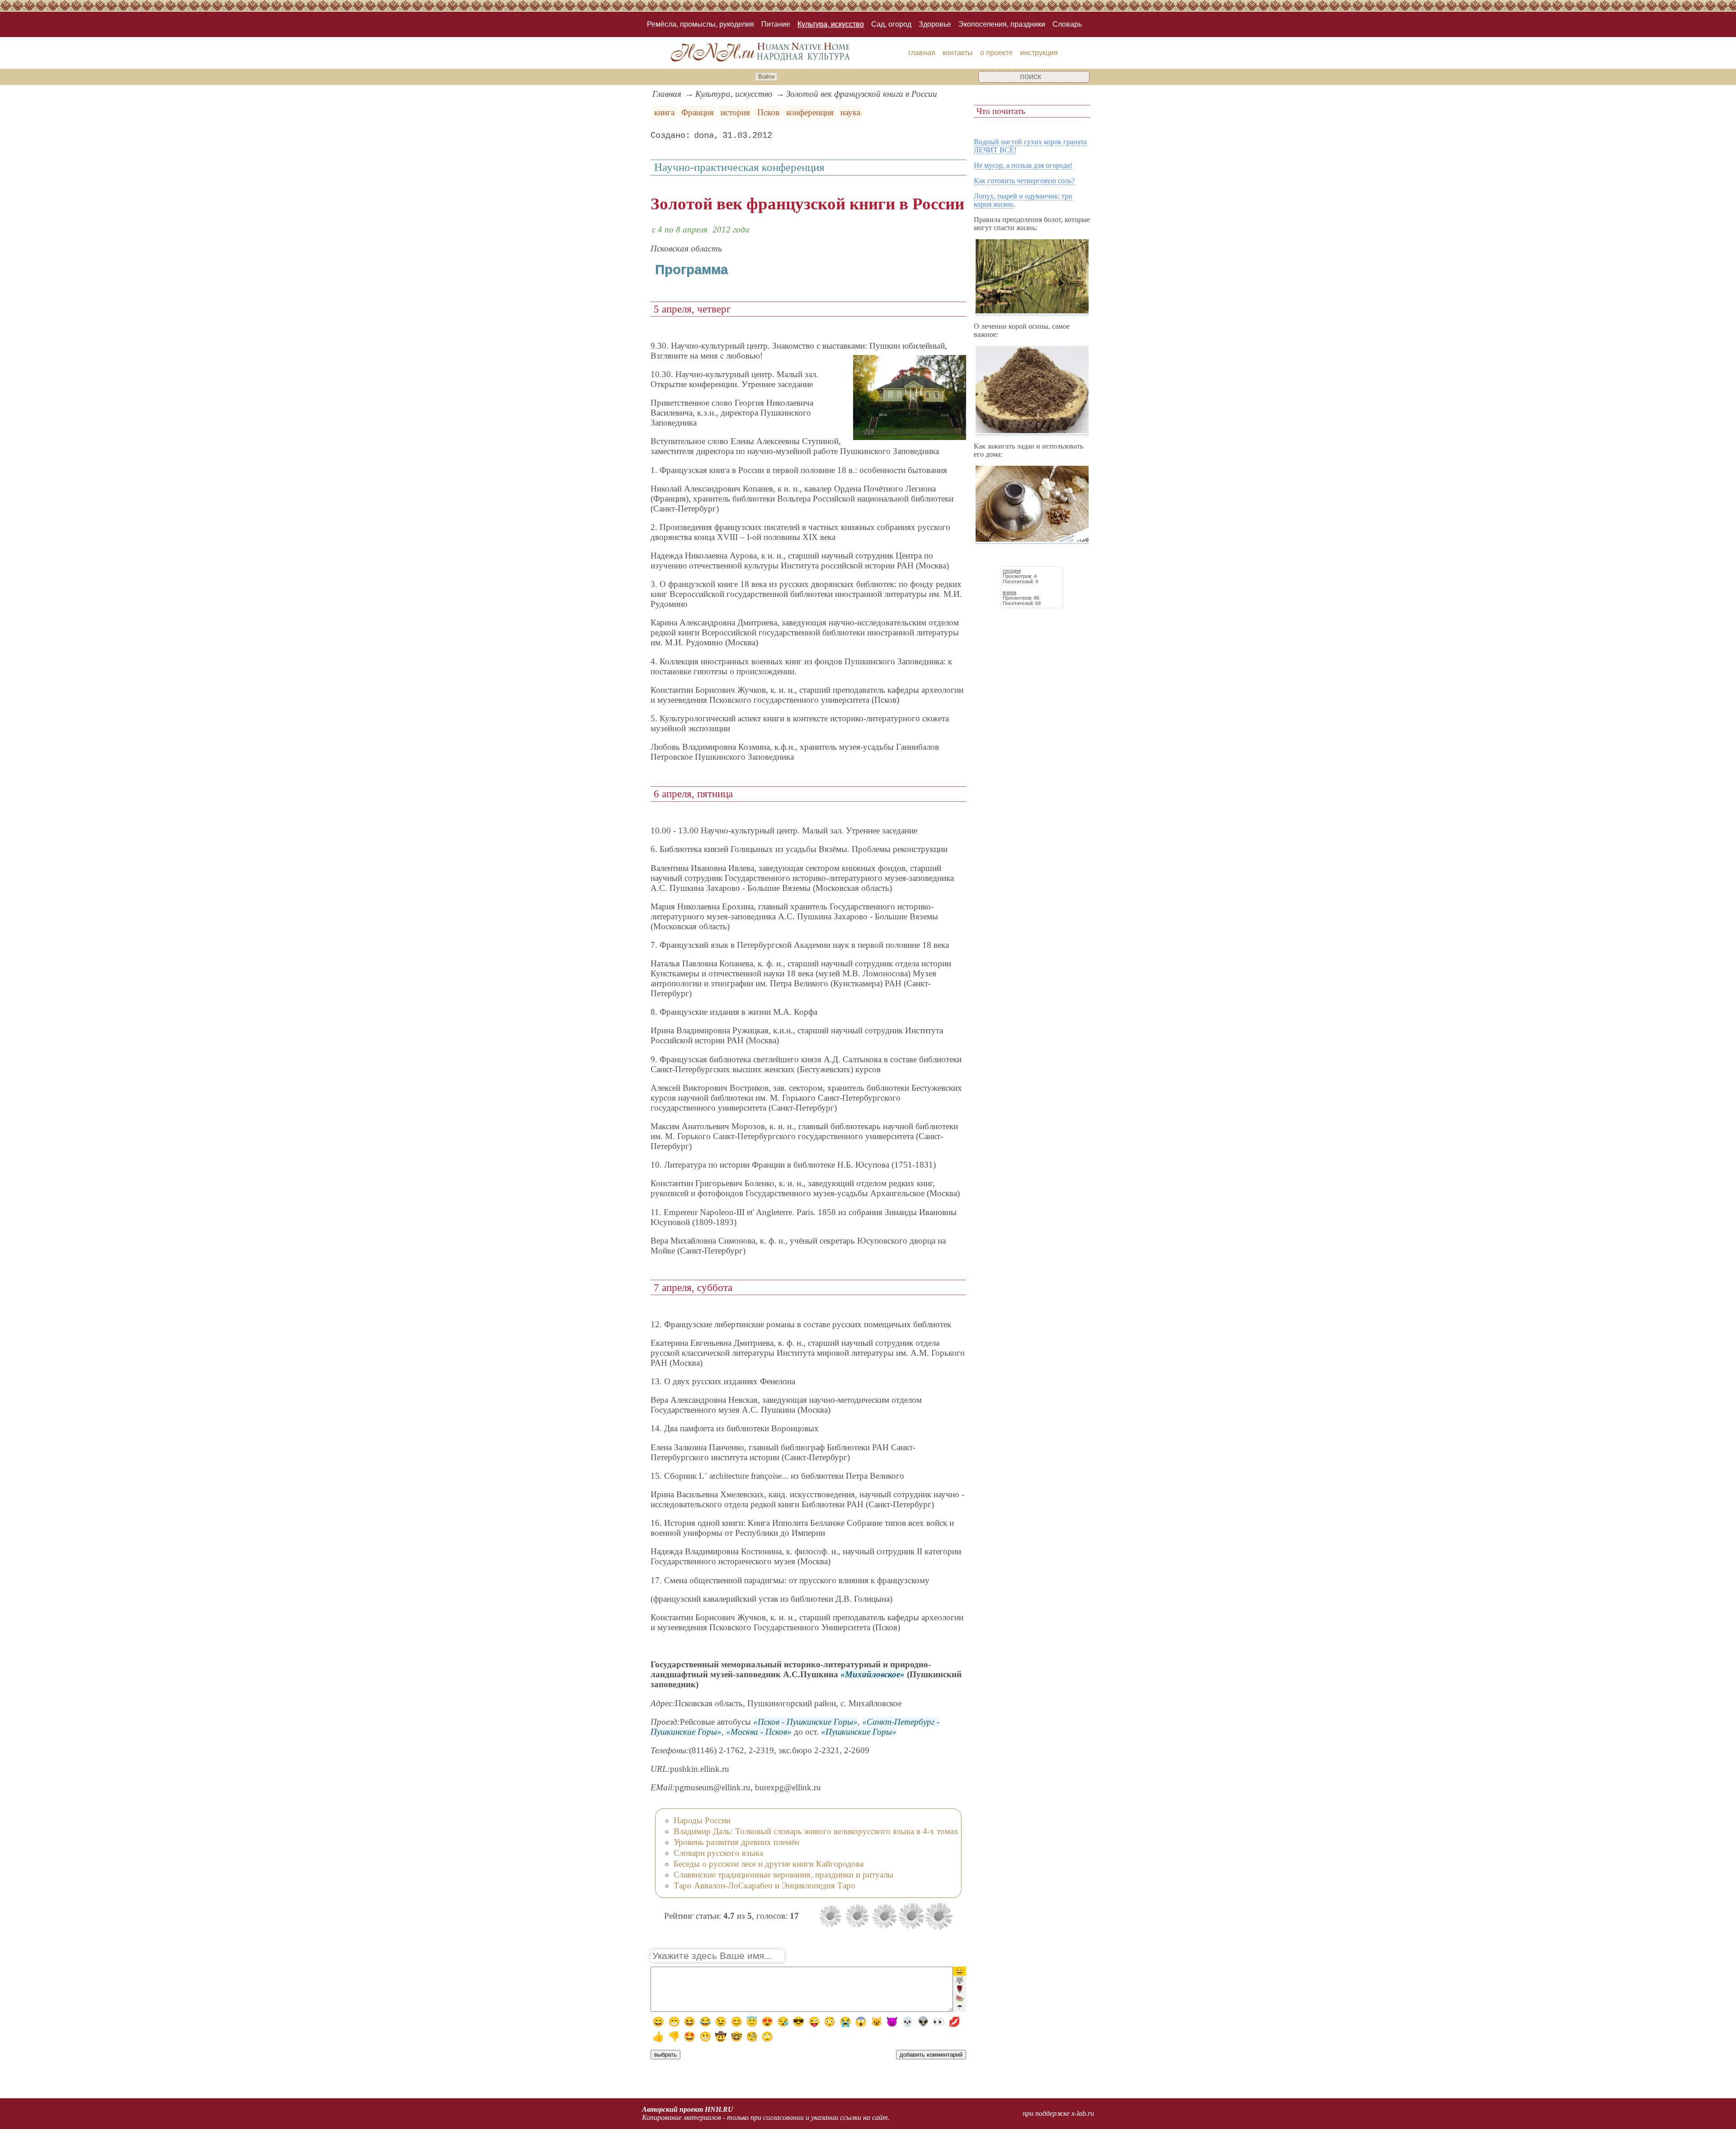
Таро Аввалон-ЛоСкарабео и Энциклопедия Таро (764, 1885)
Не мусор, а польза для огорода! (1023, 165)
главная (922, 53)
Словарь (1067, 24)
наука (850, 112)
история (735, 112)
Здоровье (935, 24)
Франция (698, 112)
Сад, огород (891, 24)
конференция (810, 112)
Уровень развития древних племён (736, 1842)
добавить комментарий (931, 2055)
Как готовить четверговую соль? (1024, 181)
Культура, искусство (831, 24)
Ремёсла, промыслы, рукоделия (701, 24)
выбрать (665, 2055)
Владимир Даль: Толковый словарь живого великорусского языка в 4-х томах (816, 1831)
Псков (768, 112)
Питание (776, 24)
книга (664, 112)
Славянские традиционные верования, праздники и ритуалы (783, 1875)
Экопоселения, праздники (1002, 24)
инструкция (1039, 53)
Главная (667, 94)
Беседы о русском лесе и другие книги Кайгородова (769, 1864)
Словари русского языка (718, 1853)
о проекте (996, 53)
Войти (766, 77)
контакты (958, 53)
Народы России (702, 1820)
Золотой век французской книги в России (862, 94)
